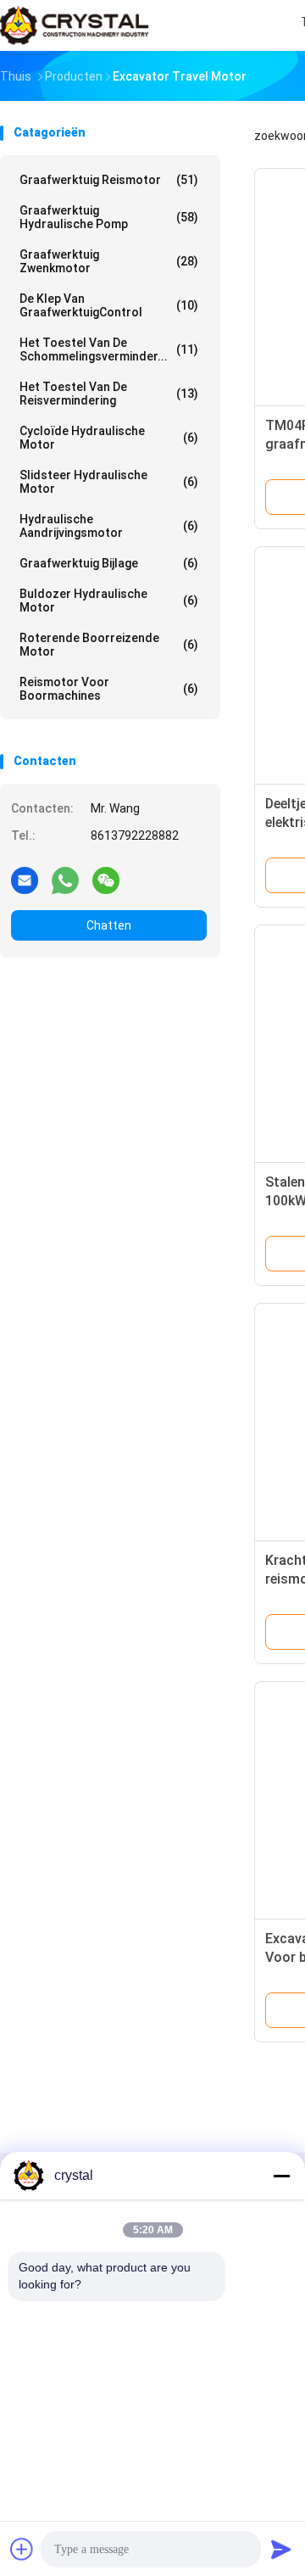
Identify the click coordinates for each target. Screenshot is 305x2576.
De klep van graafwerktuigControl (109, 305)
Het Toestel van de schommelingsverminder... (109, 349)
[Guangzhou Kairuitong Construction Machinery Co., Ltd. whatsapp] (65, 880)
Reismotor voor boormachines (109, 689)
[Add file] (22, 2549)
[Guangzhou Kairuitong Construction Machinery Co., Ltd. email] (25, 880)
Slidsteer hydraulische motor (109, 482)
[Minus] (281, 2176)
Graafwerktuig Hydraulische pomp (109, 217)
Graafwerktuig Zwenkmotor (109, 261)
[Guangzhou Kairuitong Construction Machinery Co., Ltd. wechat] (106, 880)
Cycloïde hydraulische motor (109, 438)
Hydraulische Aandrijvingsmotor (109, 526)
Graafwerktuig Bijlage (109, 563)
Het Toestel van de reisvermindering (109, 394)
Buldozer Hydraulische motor (109, 601)
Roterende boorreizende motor (109, 645)
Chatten (109, 925)
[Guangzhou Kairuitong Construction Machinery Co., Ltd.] (75, 25)
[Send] (281, 2549)
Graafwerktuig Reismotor (109, 180)
